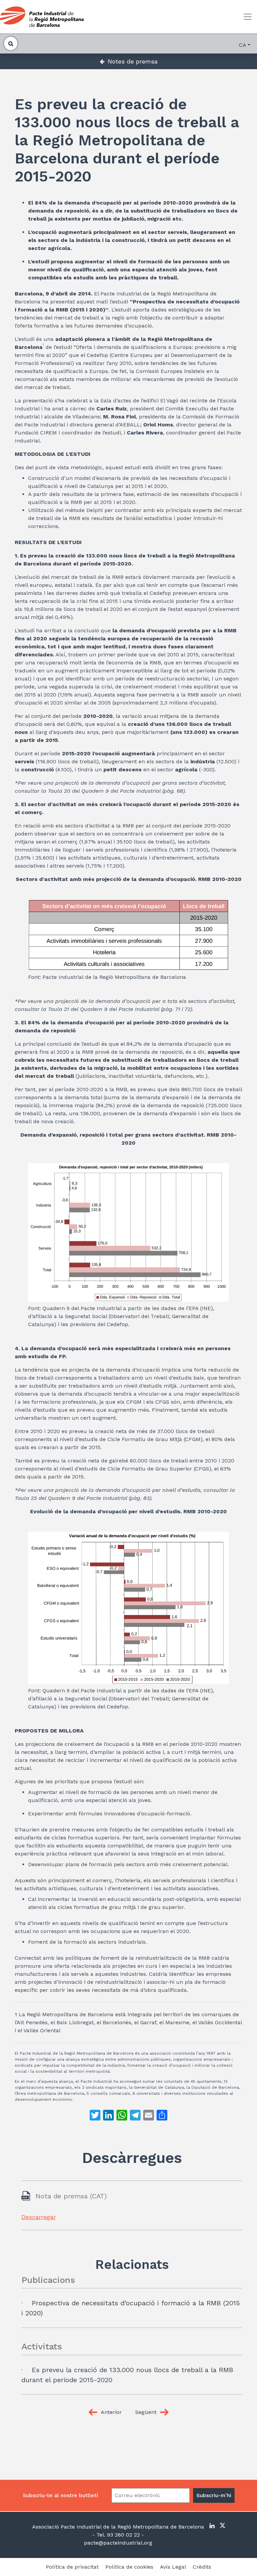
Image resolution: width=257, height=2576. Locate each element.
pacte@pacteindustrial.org (118, 2543)
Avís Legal (173, 2567)
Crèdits (202, 2567)
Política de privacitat (72, 2567)
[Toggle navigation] (248, 17)
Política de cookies (129, 2567)
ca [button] (243, 45)
